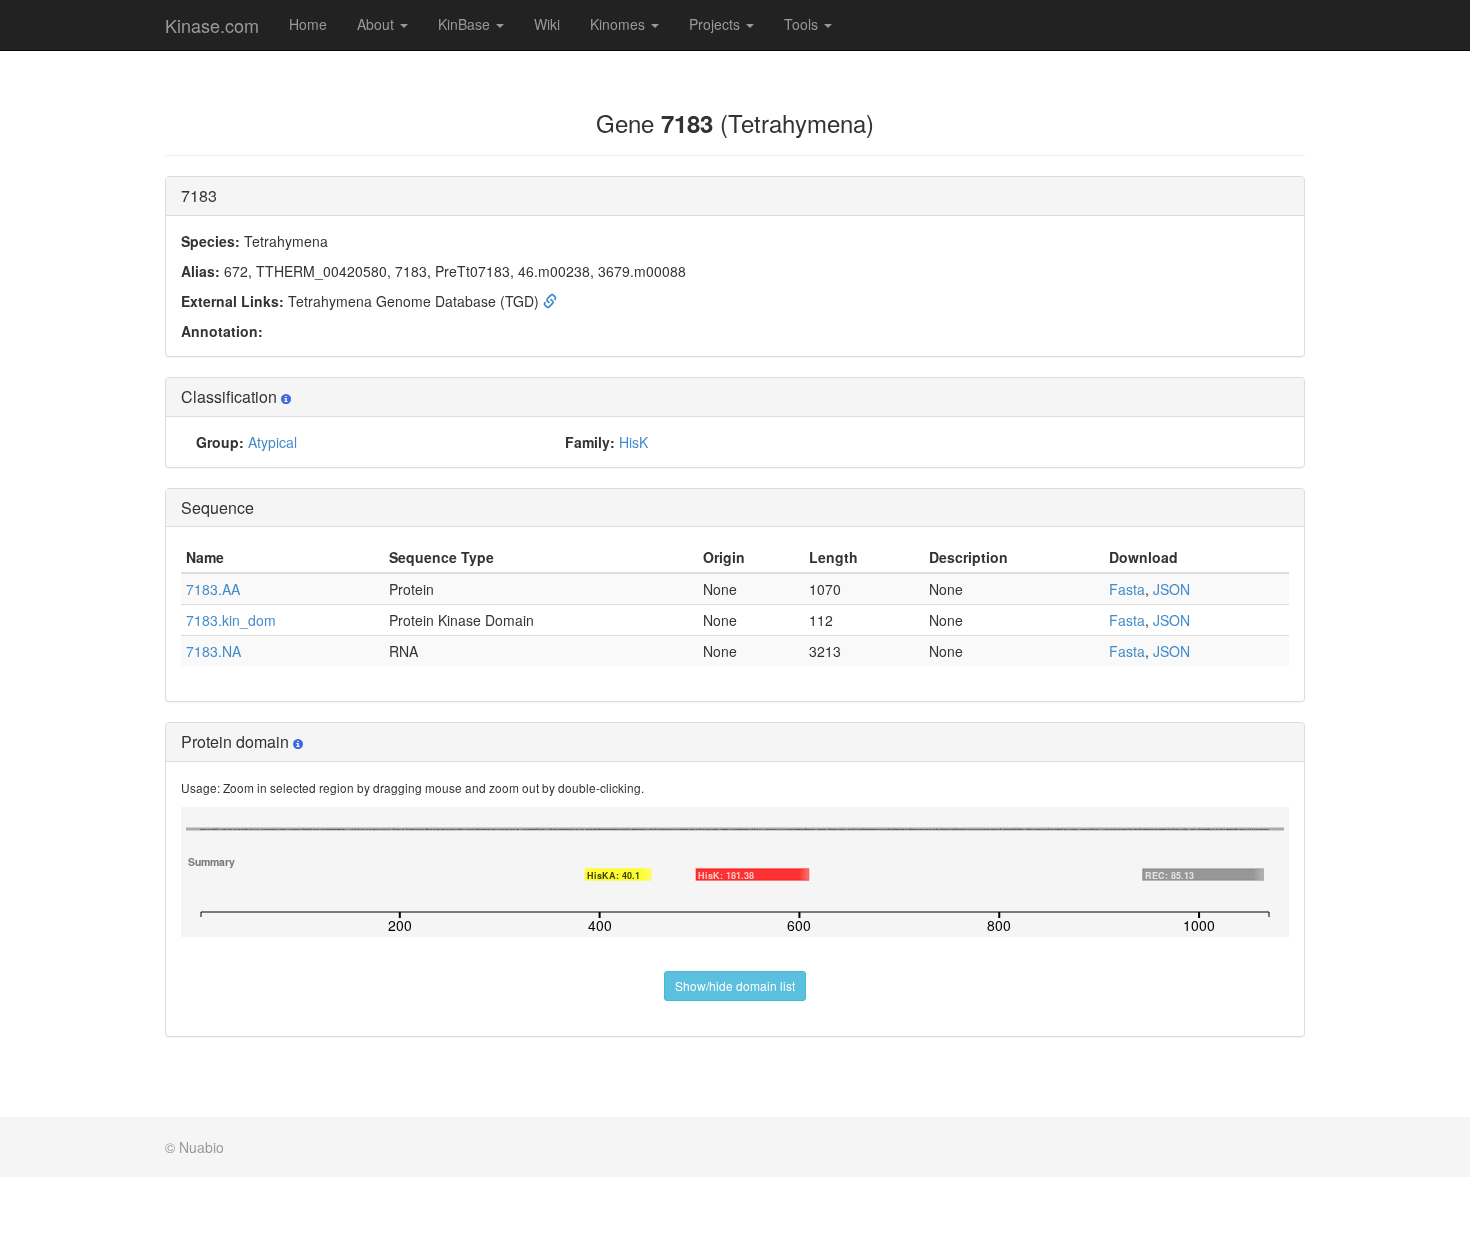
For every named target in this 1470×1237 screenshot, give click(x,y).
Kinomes (619, 24)
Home (308, 24)
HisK (633, 442)
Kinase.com (212, 25)
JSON (1171, 589)
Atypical (272, 442)
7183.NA (213, 651)
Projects (716, 24)
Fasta (1127, 589)
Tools (803, 24)
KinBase (466, 24)
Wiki (547, 24)
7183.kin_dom (231, 620)
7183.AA (213, 589)
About (377, 24)
